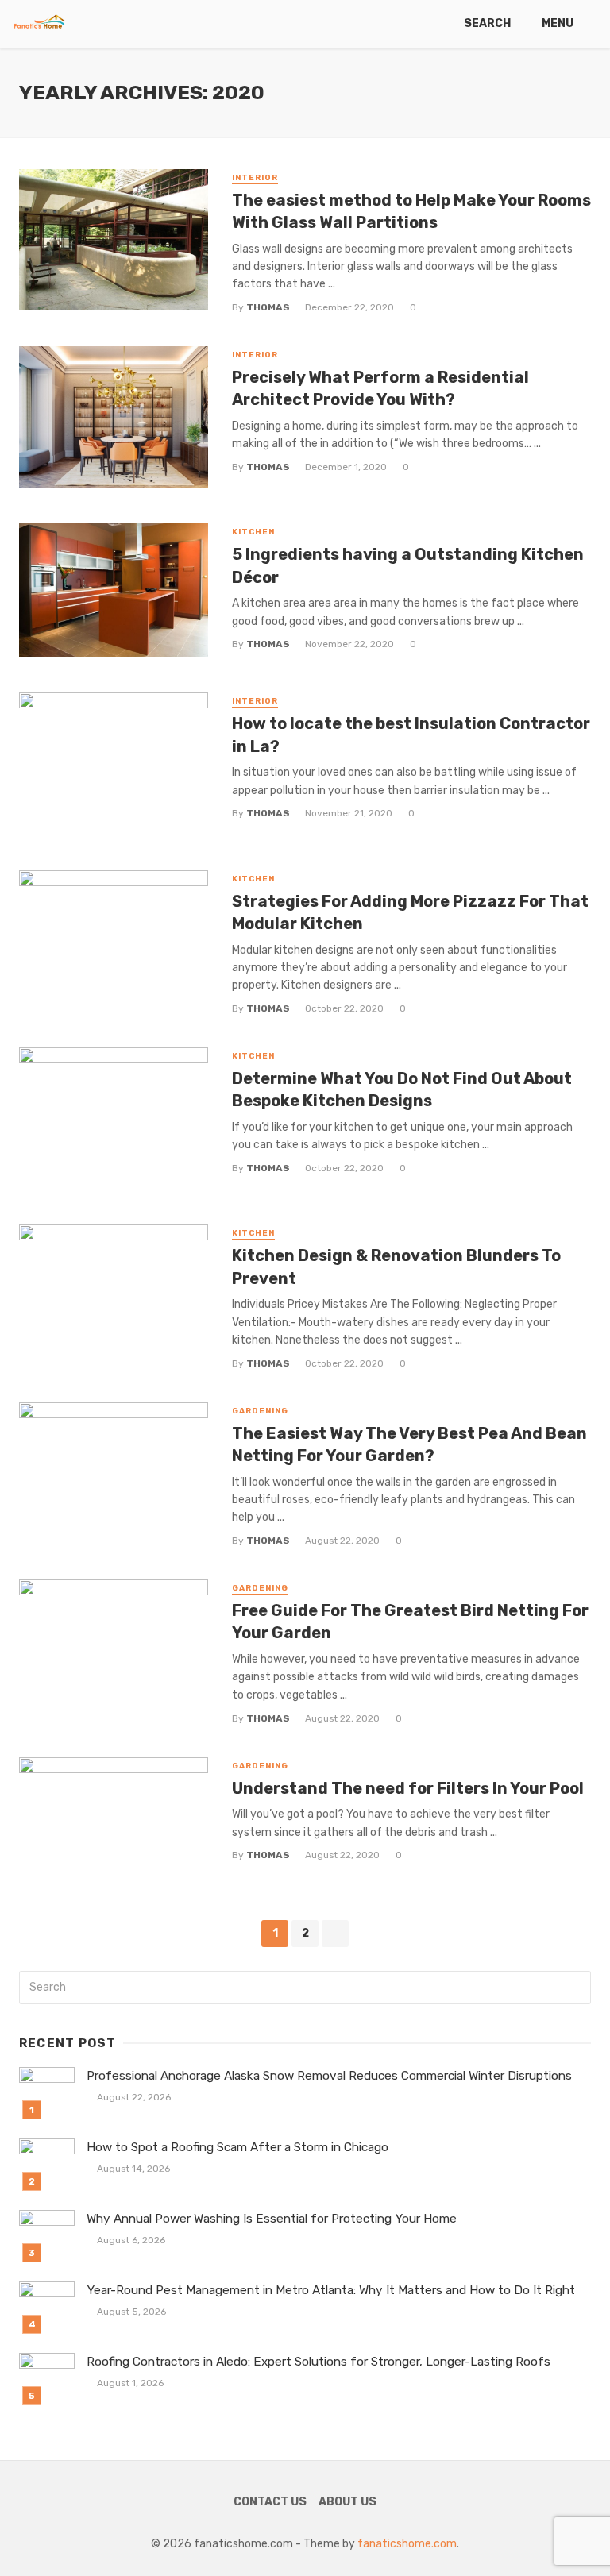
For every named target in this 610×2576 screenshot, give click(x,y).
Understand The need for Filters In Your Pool (408, 1788)
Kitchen (253, 532)
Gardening (260, 1411)
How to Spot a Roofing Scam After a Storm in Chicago (237, 2147)
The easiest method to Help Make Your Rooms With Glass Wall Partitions (411, 211)
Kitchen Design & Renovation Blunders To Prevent (396, 1267)
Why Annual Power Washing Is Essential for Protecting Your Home (272, 2219)
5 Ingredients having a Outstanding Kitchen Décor (408, 565)
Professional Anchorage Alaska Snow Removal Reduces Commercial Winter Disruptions (329, 2076)
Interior (255, 178)
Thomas (268, 307)
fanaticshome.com (407, 2544)
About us (347, 2502)
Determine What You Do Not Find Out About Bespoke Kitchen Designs (402, 1089)
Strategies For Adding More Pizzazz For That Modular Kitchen (410, 912)
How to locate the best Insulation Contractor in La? (411, 735)
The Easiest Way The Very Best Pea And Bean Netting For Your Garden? (409, 1444)
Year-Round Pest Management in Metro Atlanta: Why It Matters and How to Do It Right (331, 2290)
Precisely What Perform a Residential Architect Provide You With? (380, 388)
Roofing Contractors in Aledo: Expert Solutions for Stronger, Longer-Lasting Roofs (319, 2362)
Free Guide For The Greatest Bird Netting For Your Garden (410, 1622)
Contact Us (270, 2502)
